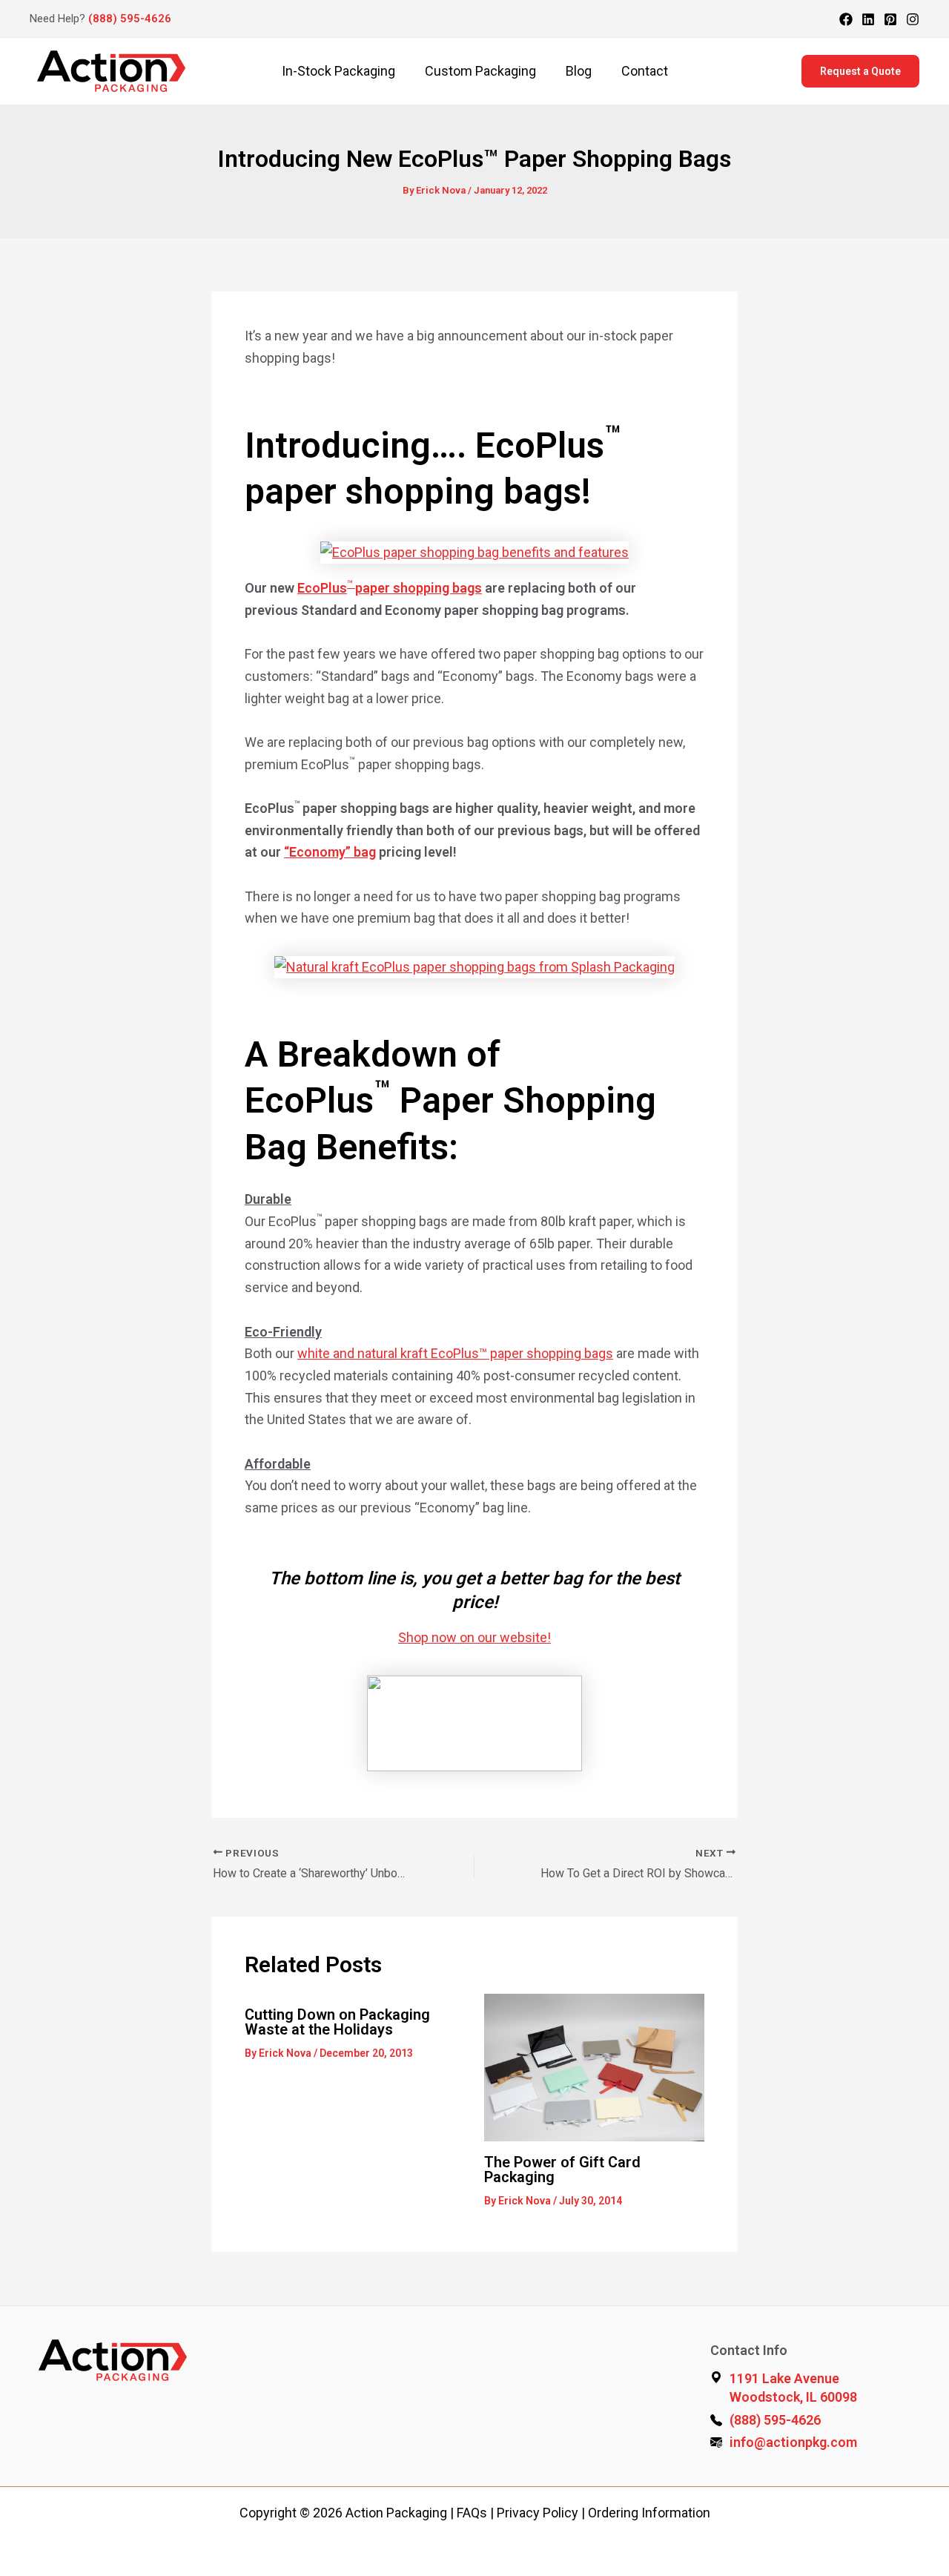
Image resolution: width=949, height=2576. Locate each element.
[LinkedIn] (868, 19)
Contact (645, 71)
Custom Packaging (480, 71)
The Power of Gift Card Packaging (562, 2170)
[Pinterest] (890, 19)
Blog (579, 71)
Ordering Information (649, 2513)
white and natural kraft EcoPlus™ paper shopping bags (455, 1353)
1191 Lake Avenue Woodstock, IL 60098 (793, 2388)
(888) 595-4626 (130, 19)
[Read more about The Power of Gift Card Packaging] (595, 2066)
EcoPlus (322, 588)
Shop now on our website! (474, 1637)
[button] (860, 71)
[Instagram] (913, 19)
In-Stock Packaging (338, 71)
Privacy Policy (538, 2513)
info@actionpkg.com (793, 2442)
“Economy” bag (330, 852)
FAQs (472, 2513)
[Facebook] (846, 19)
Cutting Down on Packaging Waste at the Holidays (337, 2022)
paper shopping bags (419, 588)
